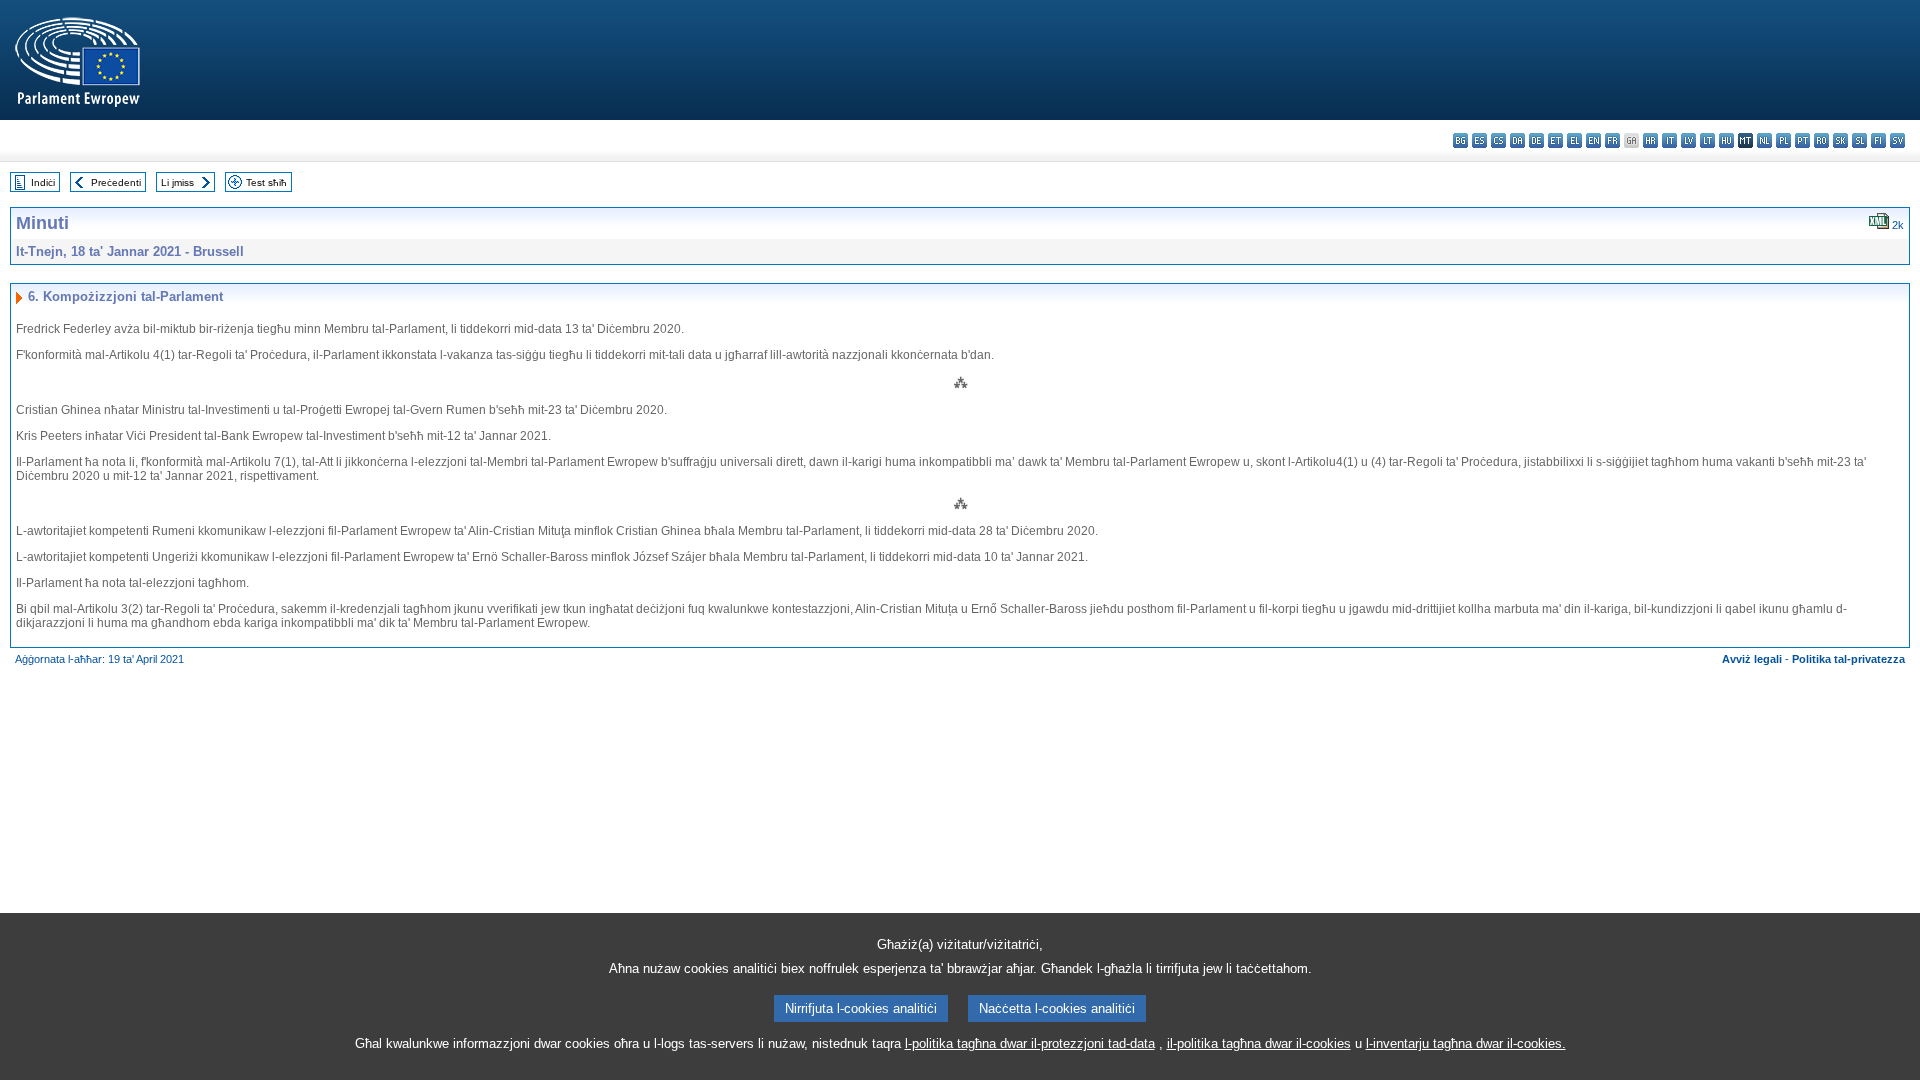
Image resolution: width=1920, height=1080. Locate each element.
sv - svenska (1897, 140)
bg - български (1460, 140)
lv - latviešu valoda (1688, 140)
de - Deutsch (1536, 140)
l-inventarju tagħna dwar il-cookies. (1466, 1043)
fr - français (1612, 140)
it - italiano (1669, 140)
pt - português (1802, 140)
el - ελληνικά (1574, 140)
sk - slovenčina (1840, 140)
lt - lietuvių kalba (1707, 140)
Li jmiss (177, 182)
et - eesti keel (1555, 140)
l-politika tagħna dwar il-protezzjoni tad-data (1030, 1043)
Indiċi (43, 182)
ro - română (1821, 140)
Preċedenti (116, 182)
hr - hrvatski (1650, 140)
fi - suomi (1878, 140)
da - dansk (1517, 140)
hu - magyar (1726, 140)
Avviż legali (1752, 659)
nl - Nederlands (1764, 140)
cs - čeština (1498, 140)
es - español (1479, 140)
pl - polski (1783, 140)
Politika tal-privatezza (1848, 659)
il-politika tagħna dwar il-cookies (1259, 1043)
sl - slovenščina (1859, 140)
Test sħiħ (266, 182)
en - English (1593, 140)
